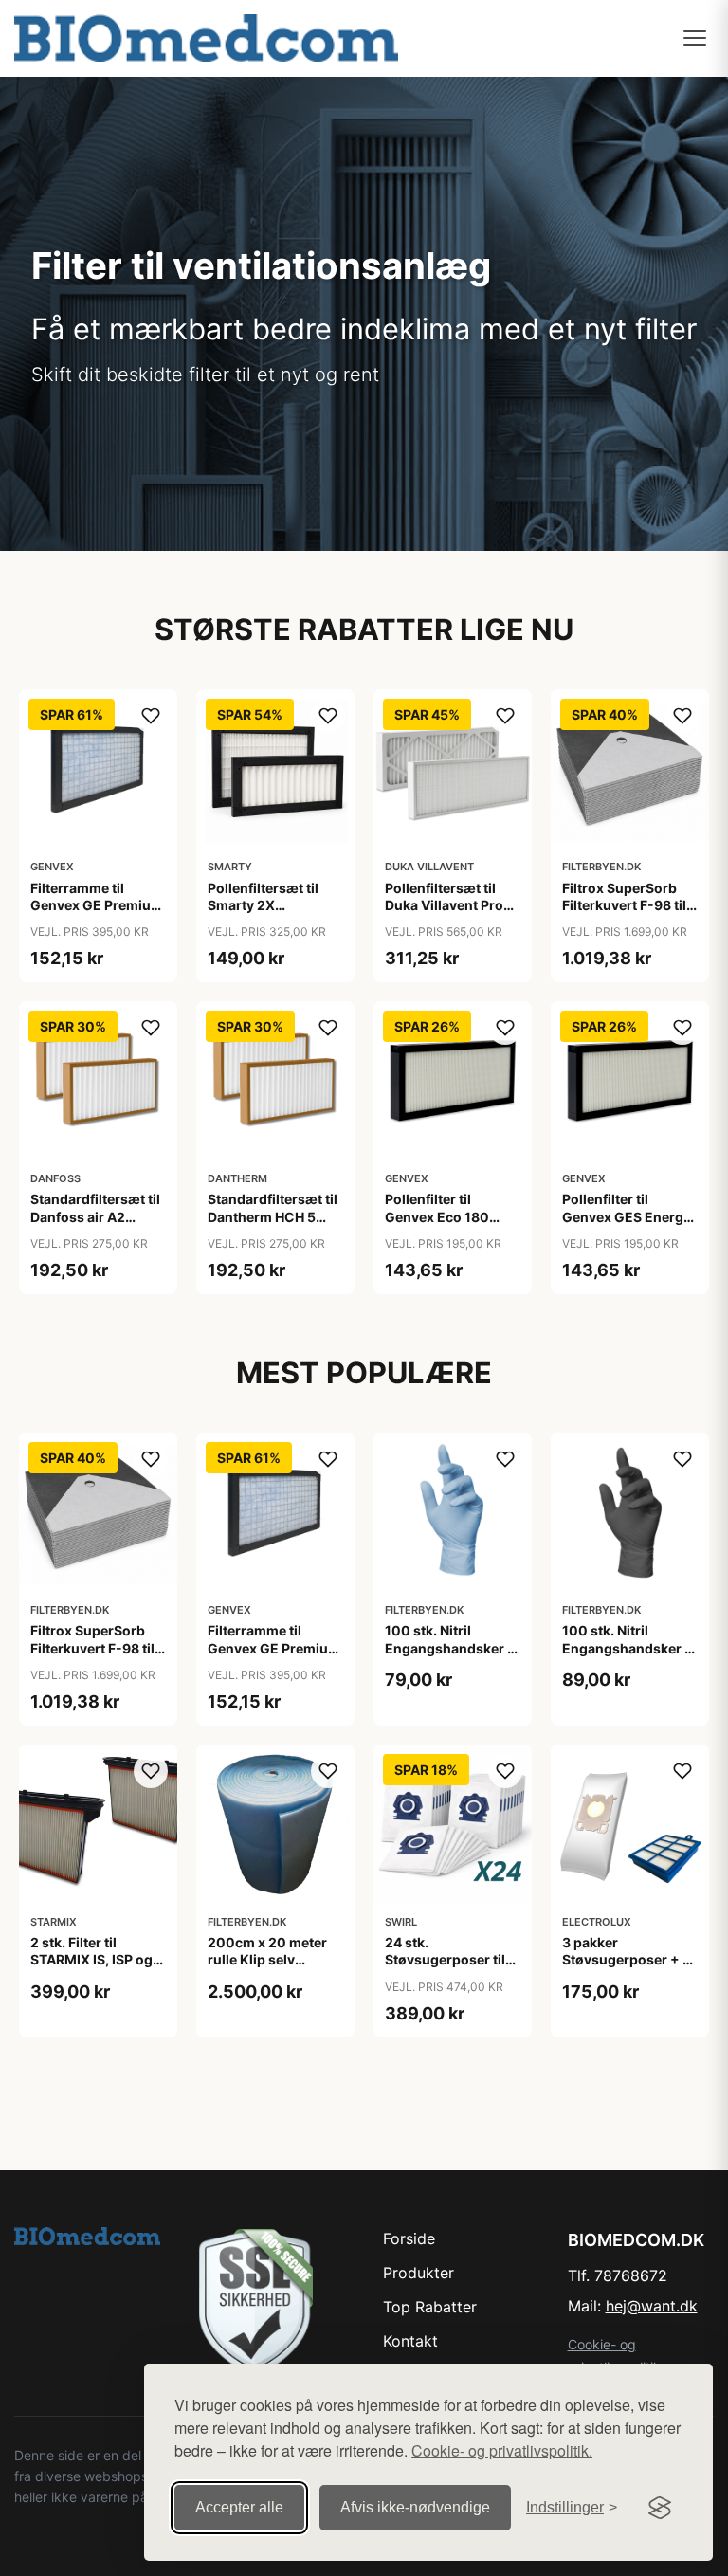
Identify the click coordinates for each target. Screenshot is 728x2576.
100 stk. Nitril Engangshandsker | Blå (448, 1647)
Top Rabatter (430, 2307)
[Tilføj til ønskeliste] (151, 716)
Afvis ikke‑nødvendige (415, 2507)
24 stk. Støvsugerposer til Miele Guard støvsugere (445, 1968)
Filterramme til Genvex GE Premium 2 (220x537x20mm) (98, 905)
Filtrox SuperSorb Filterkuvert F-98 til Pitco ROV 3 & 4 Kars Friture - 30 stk (628, 914)
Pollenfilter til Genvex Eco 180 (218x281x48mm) (445, 1216)
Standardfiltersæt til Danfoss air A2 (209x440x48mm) (95, 1216)
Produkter (419, 2273)
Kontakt (410, 2341)
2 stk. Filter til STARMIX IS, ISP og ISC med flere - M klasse (91, 1968)
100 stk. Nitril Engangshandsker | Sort (626, 1647)
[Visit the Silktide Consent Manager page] (660, 2508)
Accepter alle (239, 2507)
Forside (409, 2238)
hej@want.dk (652, 2306)
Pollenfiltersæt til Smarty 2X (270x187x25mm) (268, 905)
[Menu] (695, 38)
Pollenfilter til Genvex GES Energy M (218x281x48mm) (629, 1216)
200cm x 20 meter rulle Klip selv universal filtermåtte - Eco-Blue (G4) (273, 1968)
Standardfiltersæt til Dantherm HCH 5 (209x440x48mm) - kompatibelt (275, 1225)
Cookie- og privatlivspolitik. (502, 2450)
